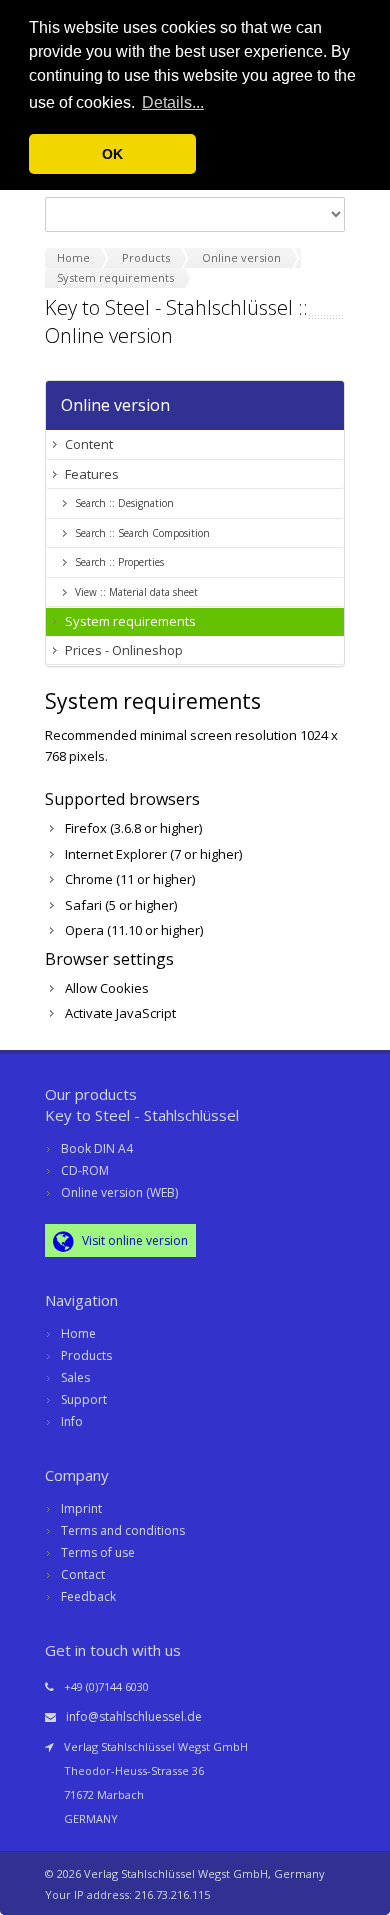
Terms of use (98, 1552)
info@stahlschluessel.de (134, 1716)
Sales (75, 1377)
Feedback (88, 1596)
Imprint (81, 1508)
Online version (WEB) (119, 1192)
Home (78, 1333)
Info (72, 1421)
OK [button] (112, 154)
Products (86, 1355)
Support (84, 1399)
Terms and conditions (123, 1530)
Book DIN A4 (97, 1148)
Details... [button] (173, 102)
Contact (83, 1574)
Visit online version (133, 1240)
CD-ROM (85, 1170)
